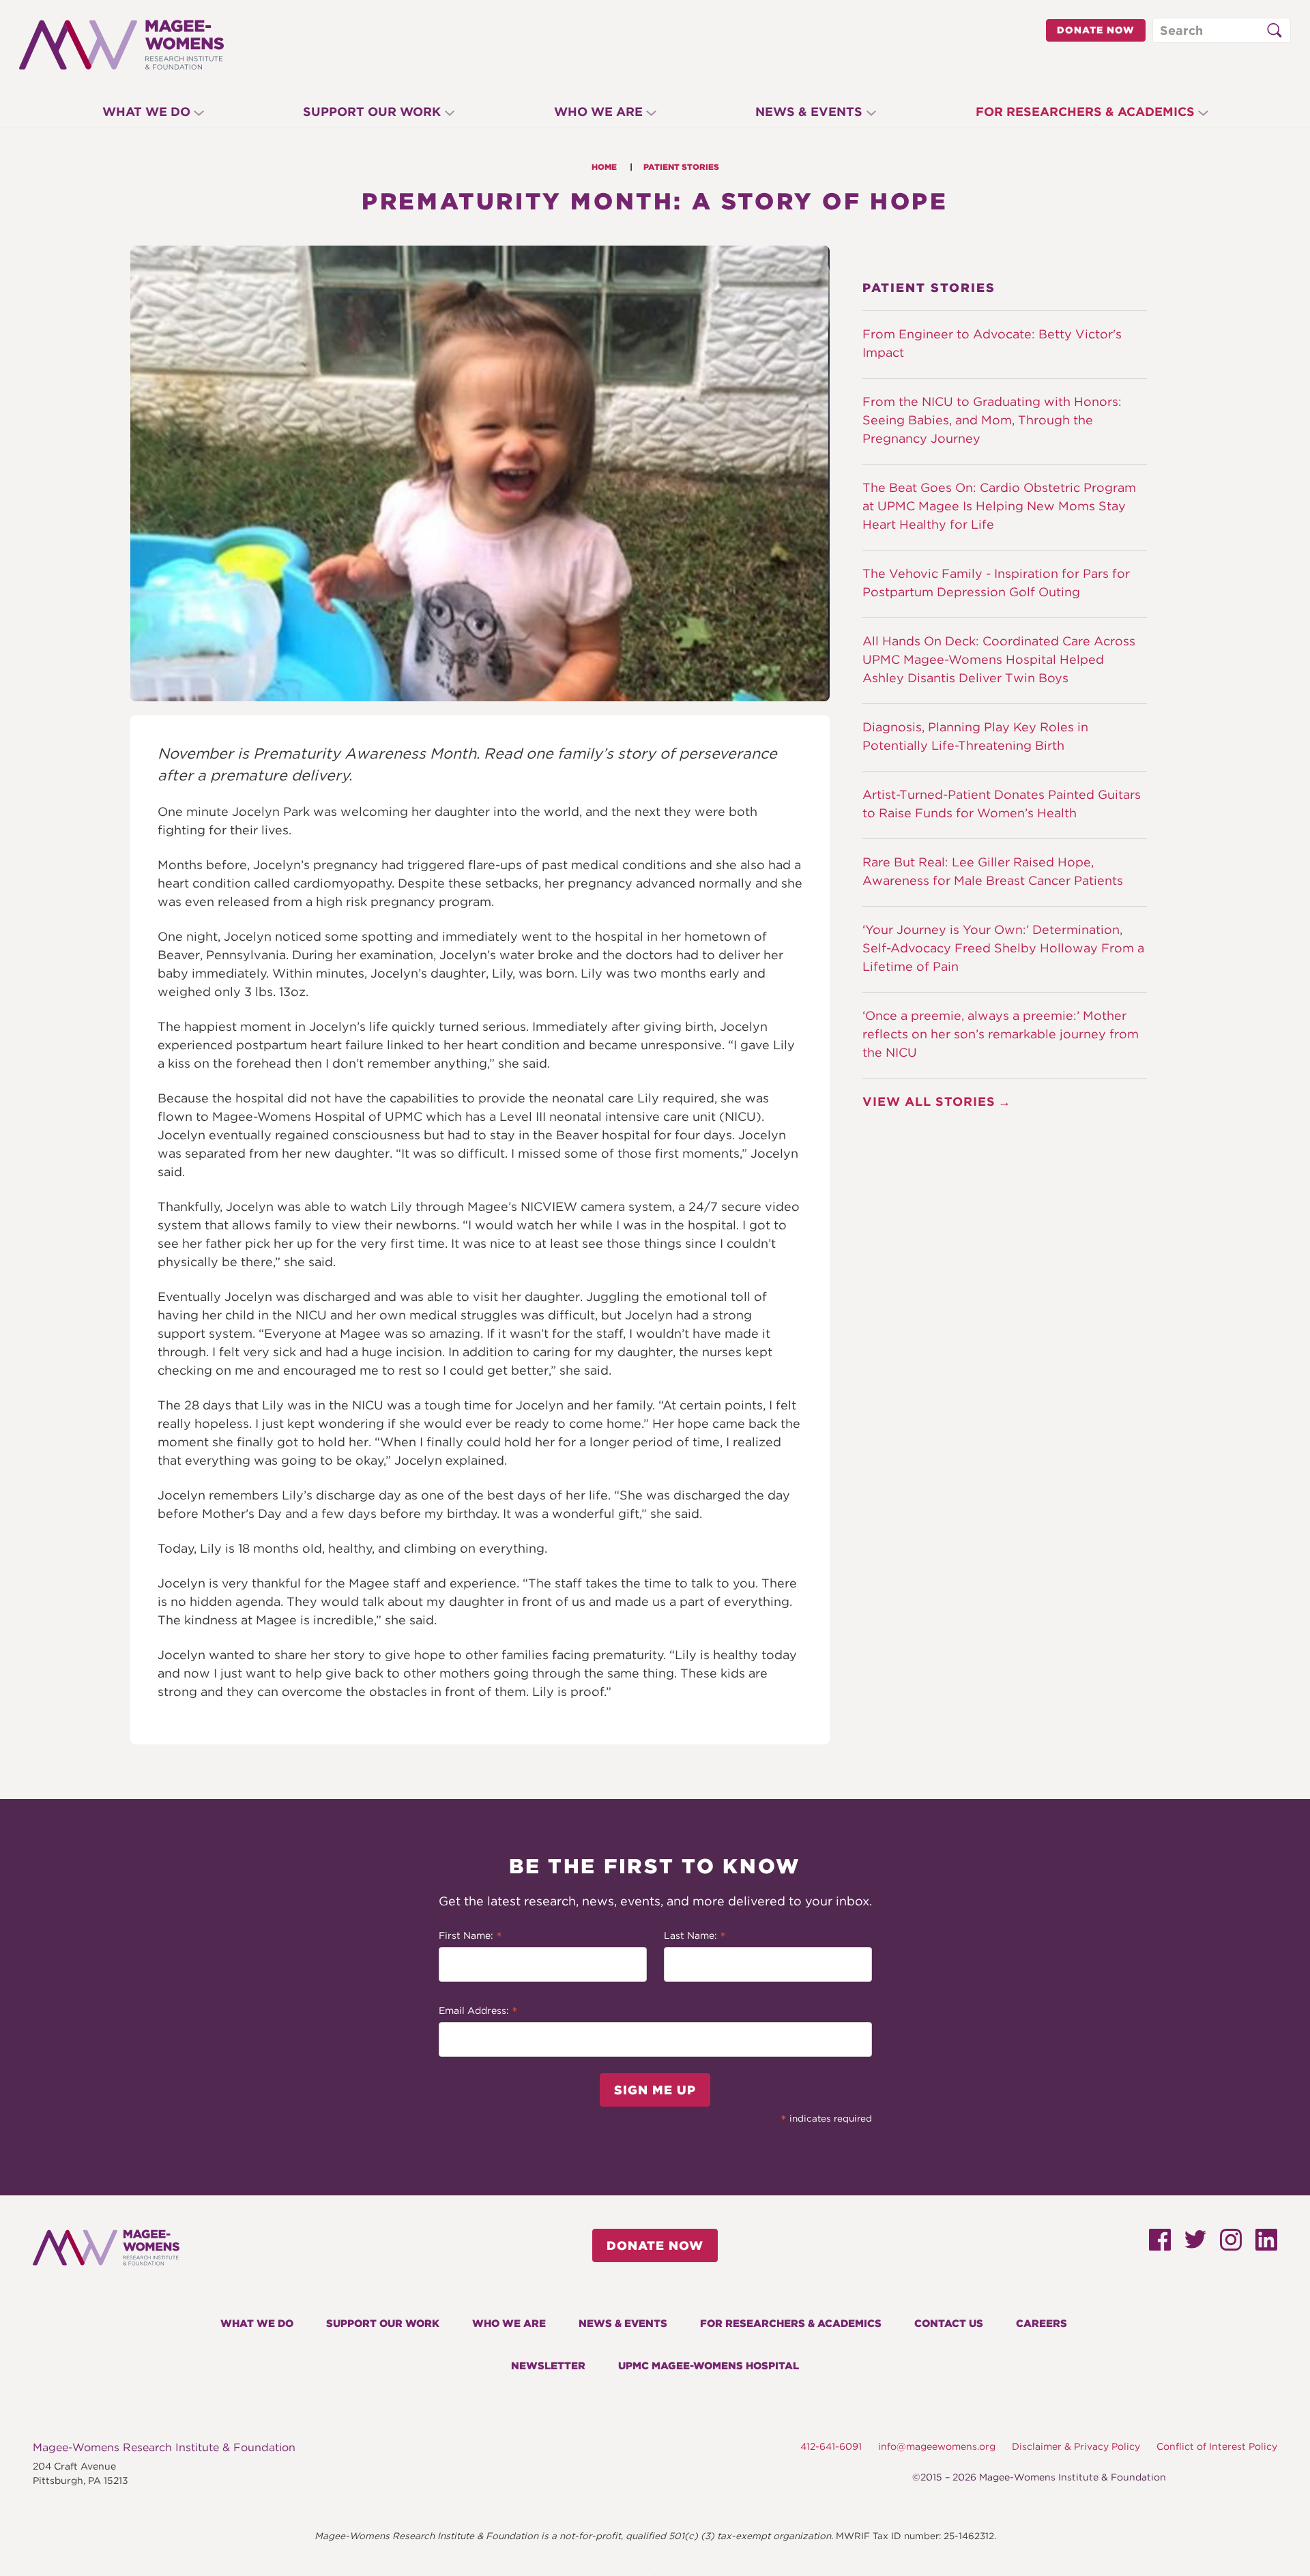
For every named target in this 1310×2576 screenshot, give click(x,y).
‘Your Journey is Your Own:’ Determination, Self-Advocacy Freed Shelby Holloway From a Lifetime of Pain (1003, 948)
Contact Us (949, 2324)
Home (604, 167)
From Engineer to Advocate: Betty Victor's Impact (992, 343)
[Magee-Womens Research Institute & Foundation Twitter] (1195, 2243)
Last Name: (695, 1937)
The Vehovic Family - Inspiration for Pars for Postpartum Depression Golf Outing (996, 583)
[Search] (1274, 31)
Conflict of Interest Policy (1217, 2446)
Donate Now (1096, 30)
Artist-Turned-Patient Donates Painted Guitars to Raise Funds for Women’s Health (1002, 804)
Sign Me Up (655, 2090)
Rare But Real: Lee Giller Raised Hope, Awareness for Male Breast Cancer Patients (993, 871)
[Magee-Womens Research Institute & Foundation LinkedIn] (1266, 2245)
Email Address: (478, 2012)
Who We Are (598, 112)
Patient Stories (681, 167)
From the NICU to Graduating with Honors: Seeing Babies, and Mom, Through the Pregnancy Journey (992, 420)
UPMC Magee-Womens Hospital (709, 2366)
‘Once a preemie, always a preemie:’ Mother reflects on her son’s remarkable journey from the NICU (1001, 1034)
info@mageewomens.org (937, 2446)
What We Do (146, 112)
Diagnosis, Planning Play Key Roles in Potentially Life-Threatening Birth (975, 736)
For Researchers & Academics (1085, 112)
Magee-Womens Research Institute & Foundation (164, 2447)
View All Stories (929, 1101)
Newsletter (548, 2366)
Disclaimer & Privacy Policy (1076, 2446)
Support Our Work (372, 112)
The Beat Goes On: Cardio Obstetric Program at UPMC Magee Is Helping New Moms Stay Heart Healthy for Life (999, 506)
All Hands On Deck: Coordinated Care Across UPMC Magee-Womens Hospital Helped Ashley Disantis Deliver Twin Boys (999, 659)
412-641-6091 (831, 2446)
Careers (1042, 2324)
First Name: (470, 1937)
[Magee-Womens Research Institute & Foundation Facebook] (1160, 2245)
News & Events (809, 112)
